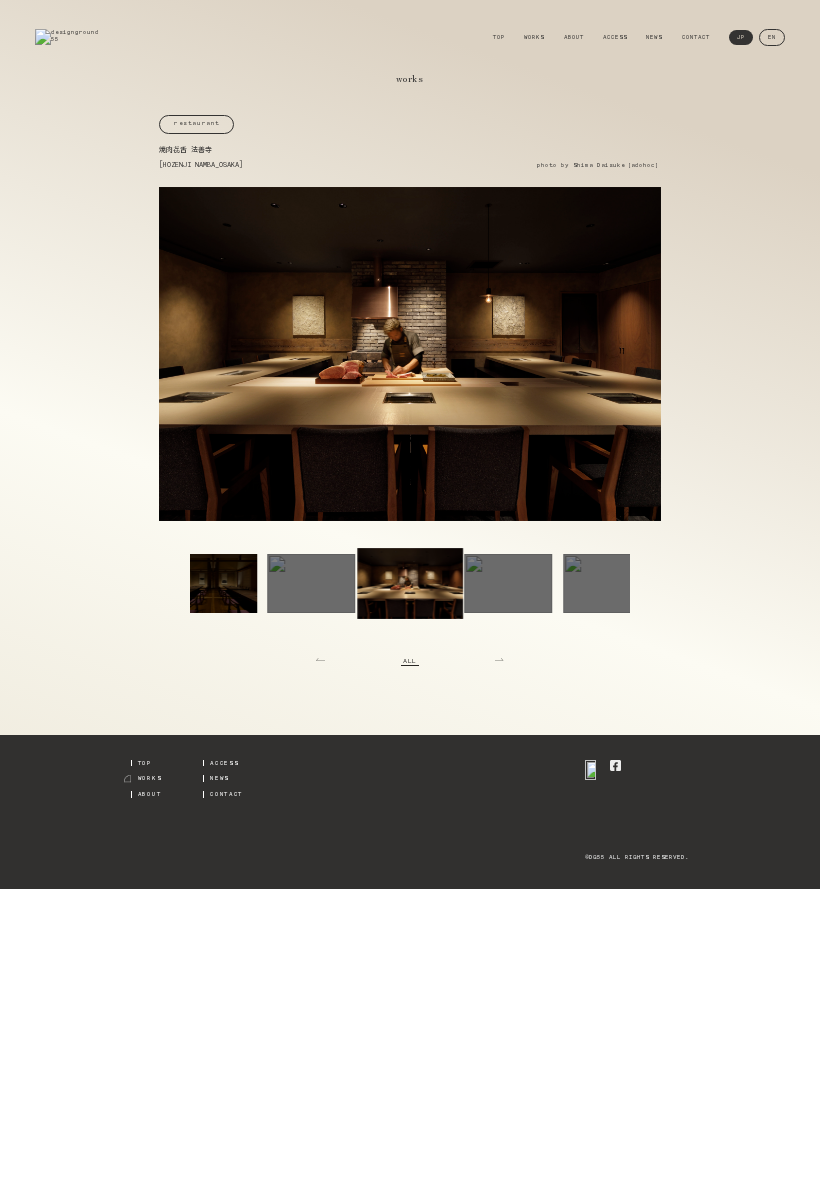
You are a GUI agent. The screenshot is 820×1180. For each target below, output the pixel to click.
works (149, 778)
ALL (410, 661)
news (219, 778)
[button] (213, 583)
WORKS (534, 37)
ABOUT (574, 37)
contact (226, 794)
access (224, 763)
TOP (499, 37)
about (149, 794)
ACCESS (615, 37)
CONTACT (696, 37)
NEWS (654, 37)
